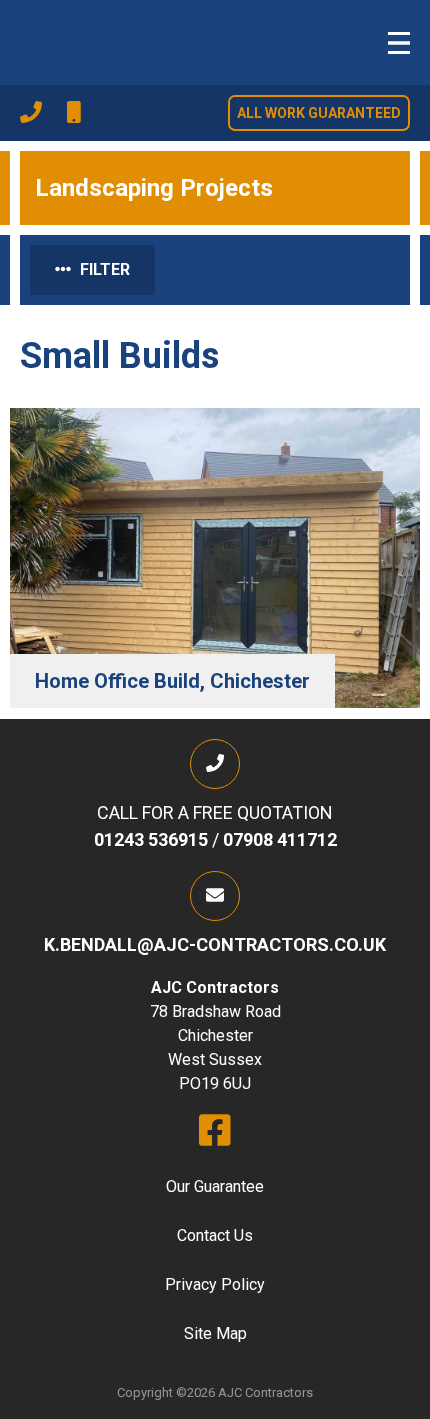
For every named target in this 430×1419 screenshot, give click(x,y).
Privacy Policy (215, 1284)
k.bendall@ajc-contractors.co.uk (215, 944)
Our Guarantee (215, 1186)
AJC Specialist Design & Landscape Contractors (95, 40)
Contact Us (215, 1235)
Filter (103, 269)
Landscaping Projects (154, 188)
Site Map (215, 1333)
